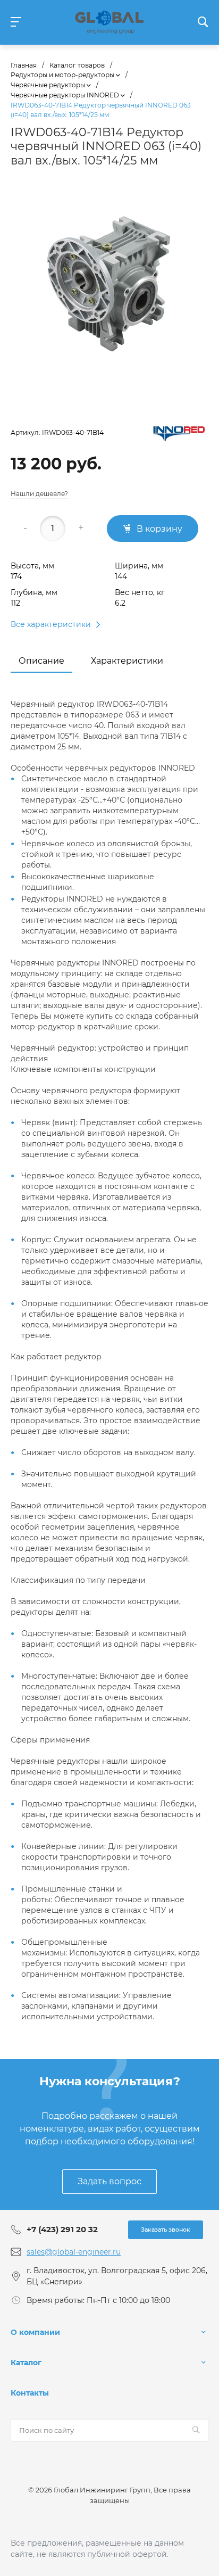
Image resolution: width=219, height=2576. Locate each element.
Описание (41, 661)
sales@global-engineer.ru (74, 2252)
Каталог (26, 2363)
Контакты (30, 2393)
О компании (35, 2332)
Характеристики (127, 661)
